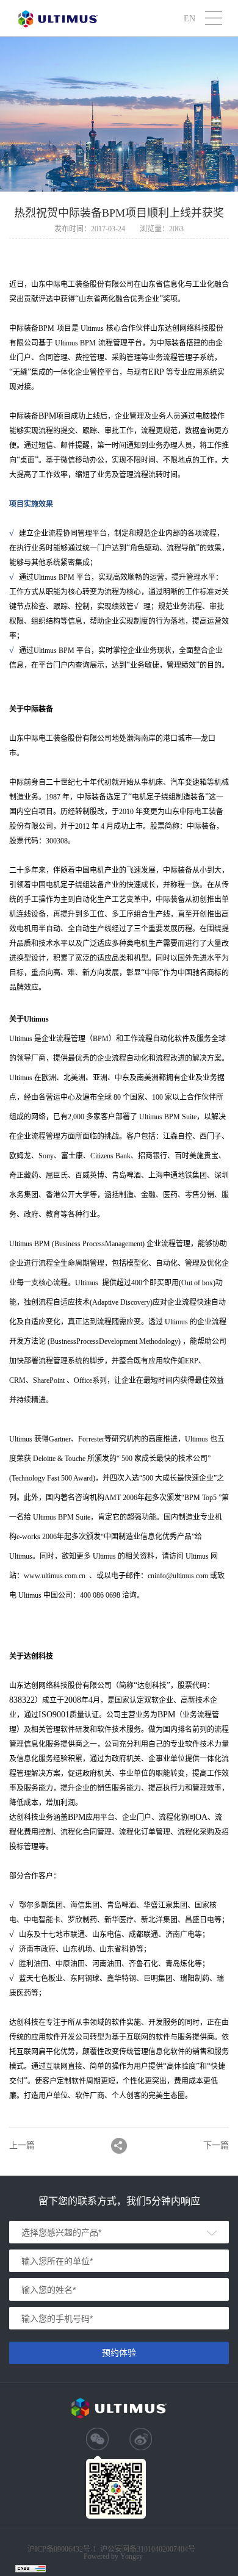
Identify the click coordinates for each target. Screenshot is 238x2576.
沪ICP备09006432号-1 (62, 2549)
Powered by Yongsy (113, 2556)
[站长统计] (24, 2568)
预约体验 (119, 2353)
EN (189, 18)
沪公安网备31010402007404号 (148, 2549)
